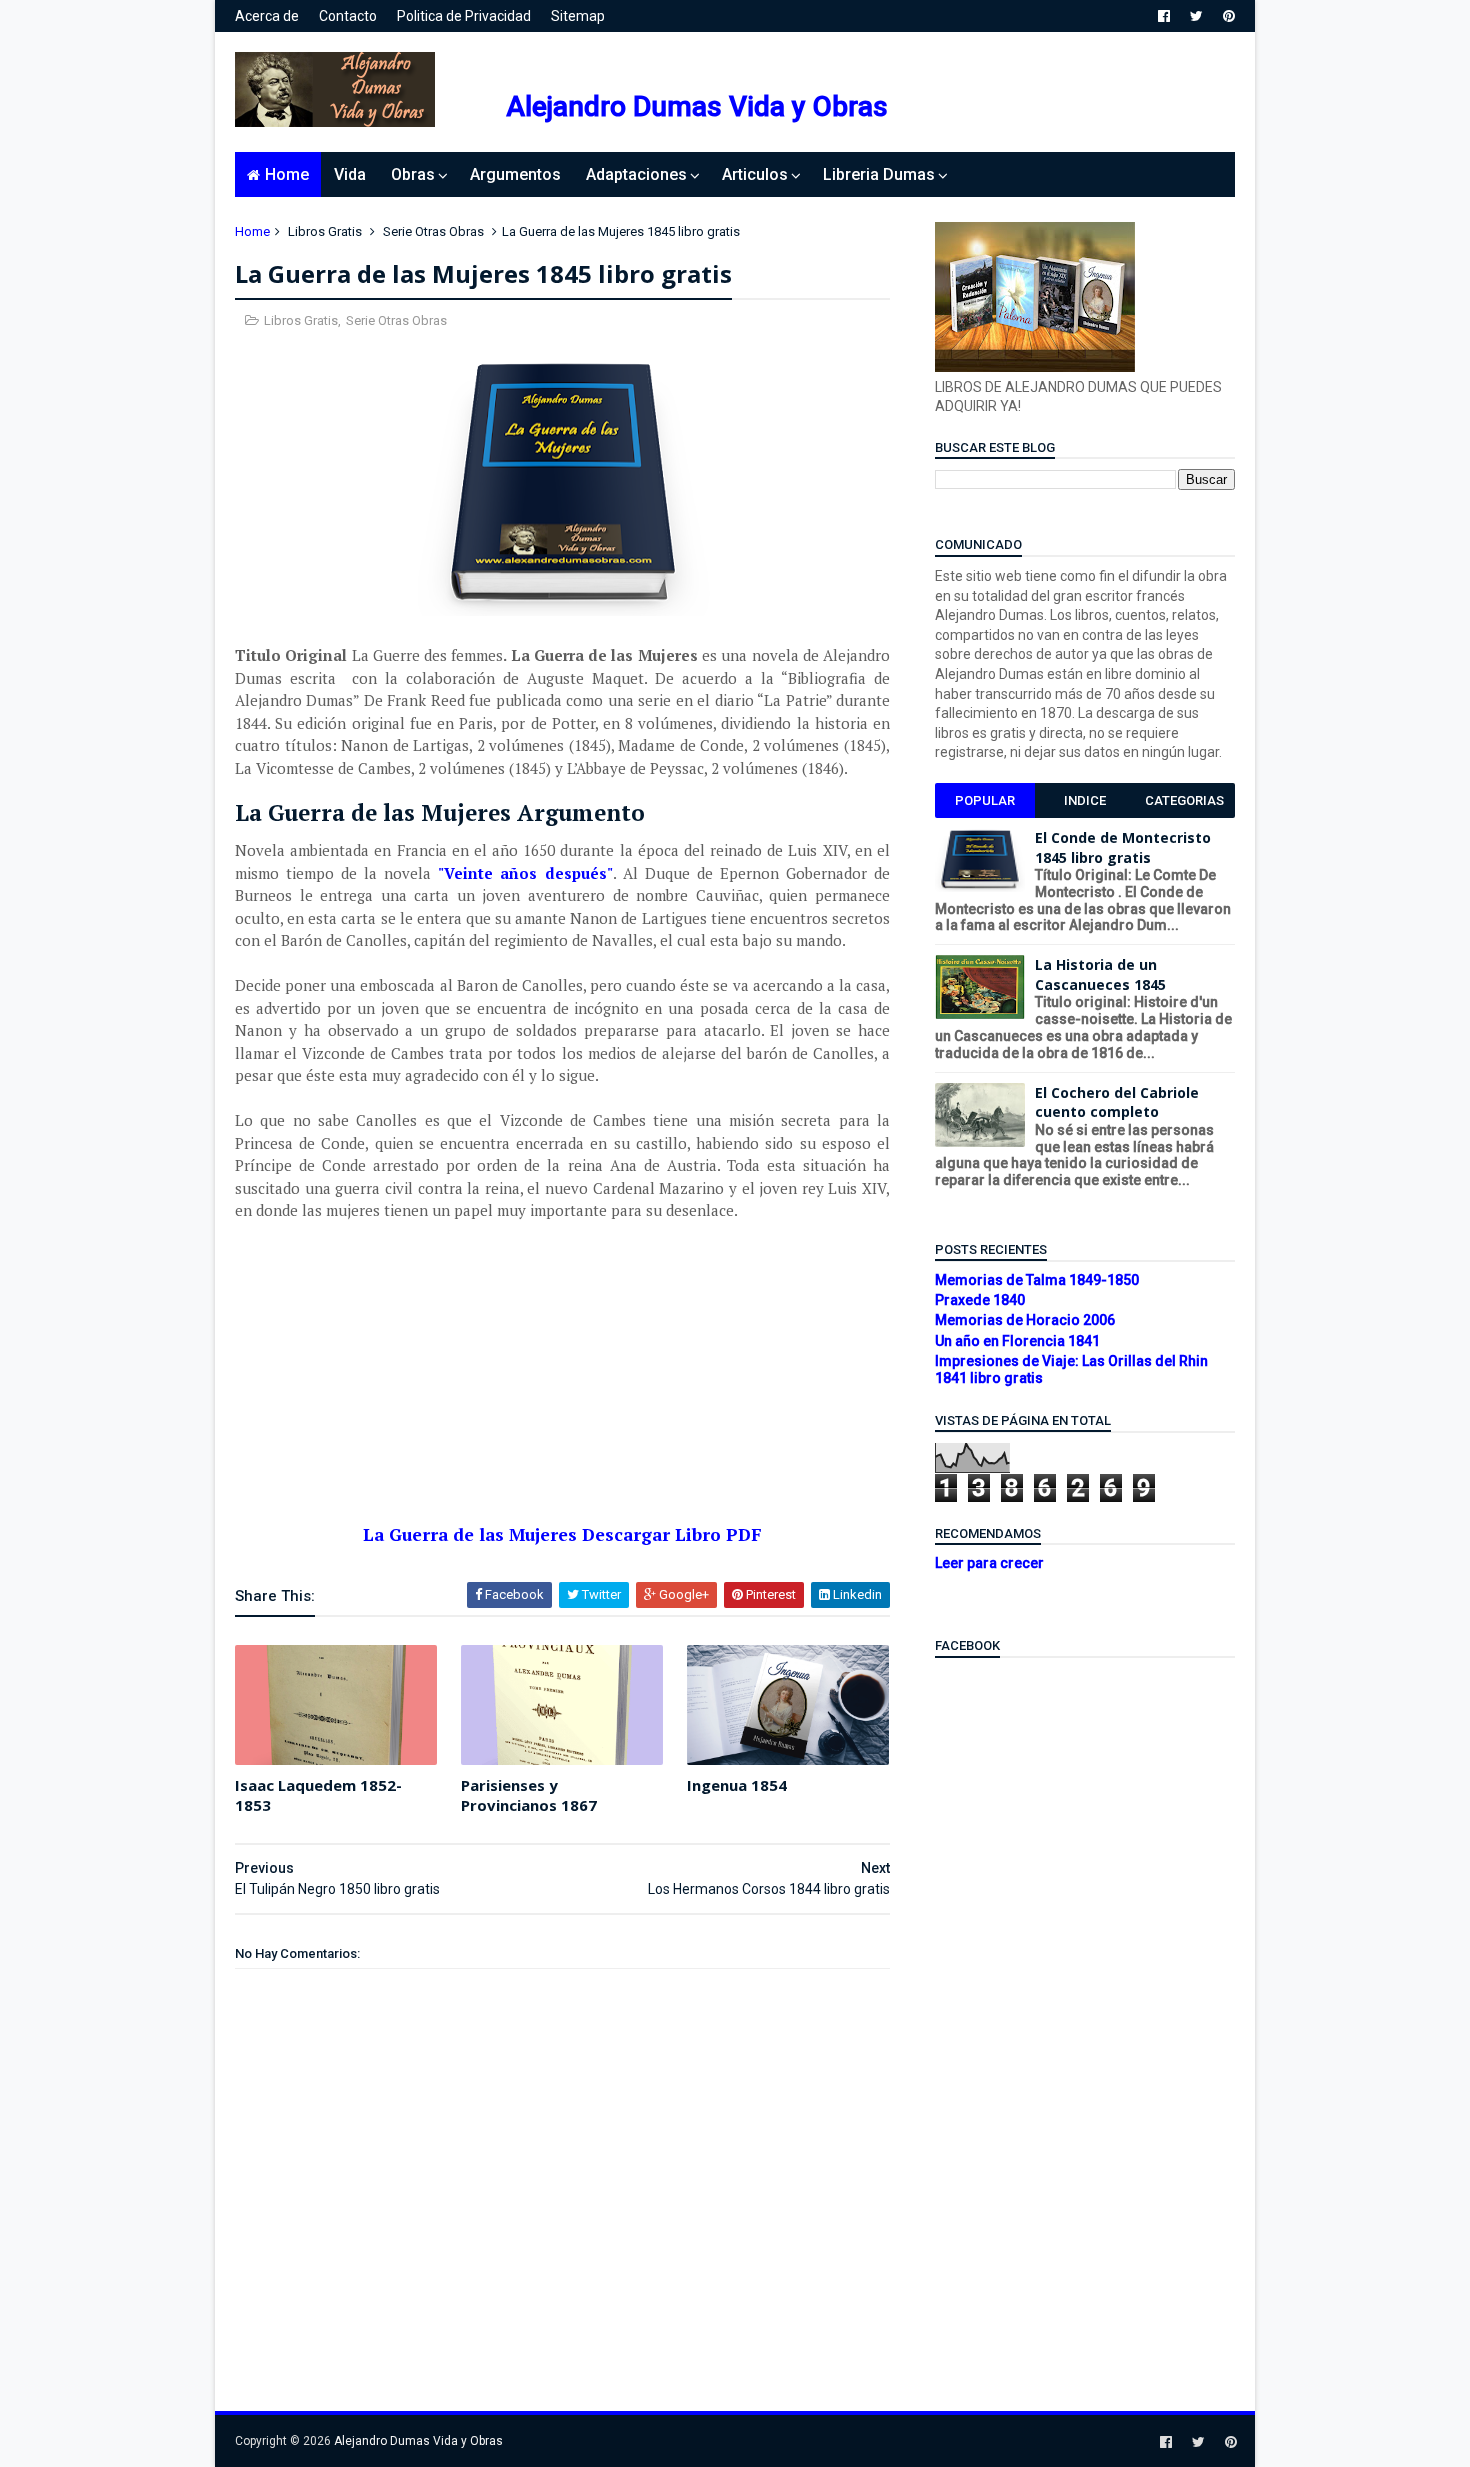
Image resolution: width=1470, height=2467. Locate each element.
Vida (350, 174)
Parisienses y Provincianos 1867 (529, 1795)
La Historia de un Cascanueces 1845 (1100, 974)
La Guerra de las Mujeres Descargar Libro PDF (562, 1534)
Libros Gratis (325, 231)
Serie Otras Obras (433, 231)
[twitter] (1196, 16)
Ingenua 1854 (737, 1785)
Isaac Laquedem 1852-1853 (318, 1795)
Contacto (348, 16)
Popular (985, 800)
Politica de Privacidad (464, 16)
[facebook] (1164, 16)
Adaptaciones (636, 174)
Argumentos (515, 174)
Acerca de (267, 16)
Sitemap (578, 16)
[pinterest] (1229, 16)
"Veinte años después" (525, 873)
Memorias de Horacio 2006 (1025, 1320)
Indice (1085, 800)
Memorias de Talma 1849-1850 (1037, 1280)
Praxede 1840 (980, 1300)
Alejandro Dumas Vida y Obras (697, 106)
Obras (413, 174)
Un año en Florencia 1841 (1017, 1341)
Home (287, 174)
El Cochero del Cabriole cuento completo (1117, 1102)
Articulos (755, 174)
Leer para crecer (989, 1563)
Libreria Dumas (879, 174)
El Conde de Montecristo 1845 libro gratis (1123, 847)
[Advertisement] (562, 1384)
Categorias (1184, 800)
